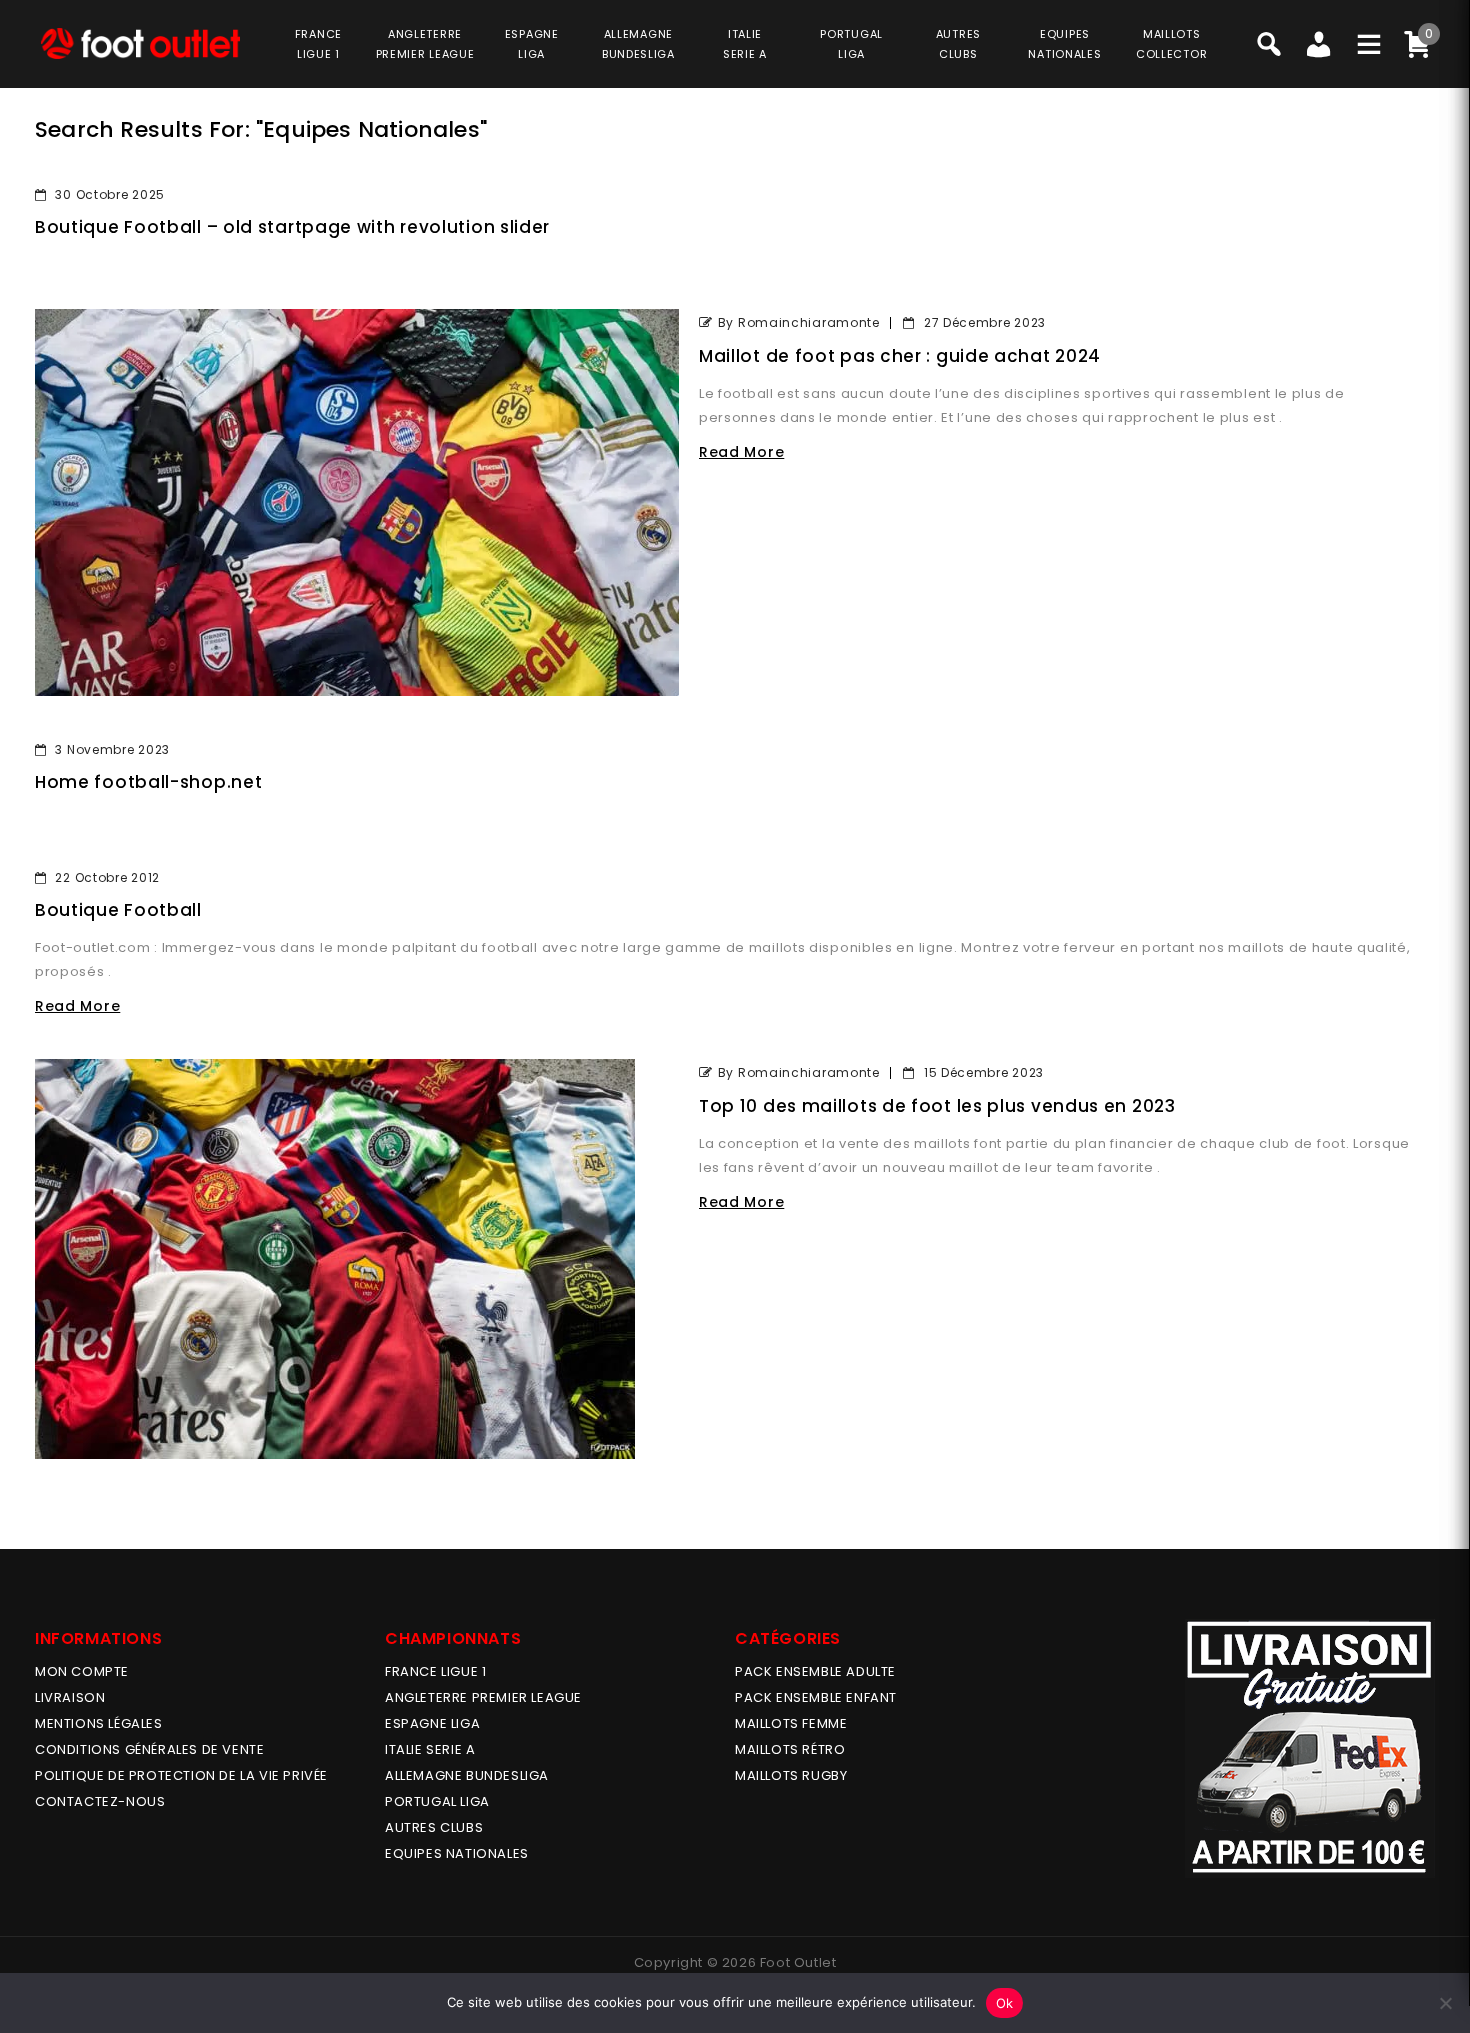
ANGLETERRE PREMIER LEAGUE (425, 44)
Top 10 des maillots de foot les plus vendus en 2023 (937, 1106)
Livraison (70, 1697)
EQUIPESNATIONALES (1064, 44)
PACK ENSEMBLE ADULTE (815, 1671)
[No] (1445, 2003)
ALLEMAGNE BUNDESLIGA (467, 1775)
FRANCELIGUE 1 (318, 44)
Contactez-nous (100, 1801)
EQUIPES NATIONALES (457, 1853)
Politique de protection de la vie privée (181, 1775)
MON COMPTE (82, 1671)
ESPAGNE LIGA (432, 1723)
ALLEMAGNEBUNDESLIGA (638, 44)
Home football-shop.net (148, 782)
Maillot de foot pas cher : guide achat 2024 (900, 356)
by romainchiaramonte (799, 322)
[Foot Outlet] (140, 43)
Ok (1005, 2003)
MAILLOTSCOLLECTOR (1171, 44)
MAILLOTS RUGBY (791, 1775)
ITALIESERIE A (745, 44)
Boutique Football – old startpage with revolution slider (292, 227)
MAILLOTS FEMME (791, 1723)
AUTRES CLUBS (434, 1827)
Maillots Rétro (790, 1749)
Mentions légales (99, 1723)
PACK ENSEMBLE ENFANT (816, 1697)
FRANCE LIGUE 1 (435, 1671)
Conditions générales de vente (149, 1749)
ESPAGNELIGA (532, 44)
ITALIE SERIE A (430, 1749)
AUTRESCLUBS (958, 44)
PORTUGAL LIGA (437, 1801)
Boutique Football (118, 910)
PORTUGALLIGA (851, 44)
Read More (741, 452)
